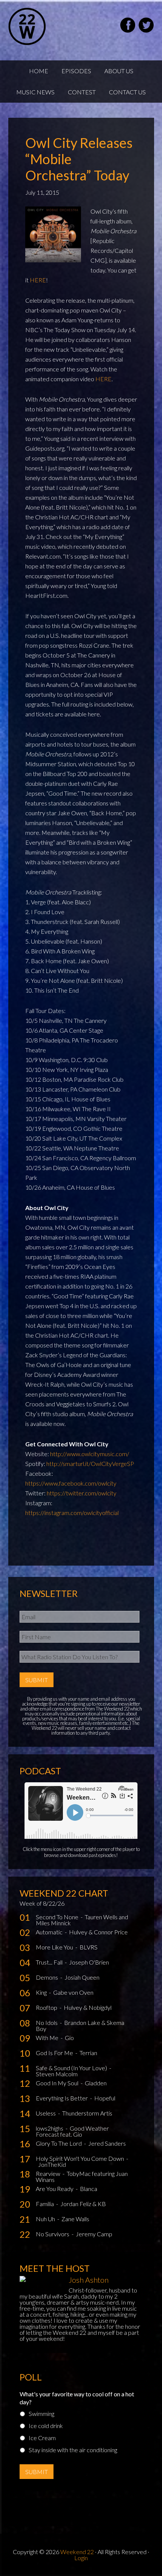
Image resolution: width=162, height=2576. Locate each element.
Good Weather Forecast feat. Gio (72, 2131)
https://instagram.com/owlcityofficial (72, 1513)
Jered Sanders (107, 2143)
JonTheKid (52, 2164)
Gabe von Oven (73, 1992)
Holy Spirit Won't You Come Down (80, 2158)
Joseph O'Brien (89, 1962)
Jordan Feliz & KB (83, 2204)
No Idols (47, 2022)
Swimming (41, 2414)
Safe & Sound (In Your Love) (72, 2068)
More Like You (55, 1947)
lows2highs (50, 2128)
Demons (47, 1977)
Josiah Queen (82, 1977)
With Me (48, 2038)
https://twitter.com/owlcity (82, 1493)
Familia (45, 2204)
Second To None (58, 1917)
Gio (69, 2038)
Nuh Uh (46, 2219)
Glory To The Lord (59, 2143)
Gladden (96, 2083)
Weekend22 (46, 26)
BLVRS (89, 1947)
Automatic (50, 1932)
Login (81, 2558)
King (42, 1992)
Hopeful (105, 2098)
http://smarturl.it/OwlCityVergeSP (90, 1464)
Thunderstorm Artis (87, 2113)
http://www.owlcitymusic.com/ (90, 1454)
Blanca (89, 2189)
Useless (46, 2113)
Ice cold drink (46, 2426)
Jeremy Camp (94, 2234)
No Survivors (53, 2234)
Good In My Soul (58, 2083)
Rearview (49, 2173)
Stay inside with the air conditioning (73, 2450)
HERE (38, 280)
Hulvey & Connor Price (98, 1932)
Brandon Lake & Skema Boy (80, 2026)
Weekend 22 (77, 2552)
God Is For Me (55, 2053)
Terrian (88, 2053)
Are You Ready (55, 2189)
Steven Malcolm (57, 2074)
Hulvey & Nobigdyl (88, 2007)
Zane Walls (75, 2219)
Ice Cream (42, 2438)
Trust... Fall (50, 1962)
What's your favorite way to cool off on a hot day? (77, 2398)
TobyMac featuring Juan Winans (82, 2176)
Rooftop (47, 2007)
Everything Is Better (62, 2098)
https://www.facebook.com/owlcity (71, 1483)
